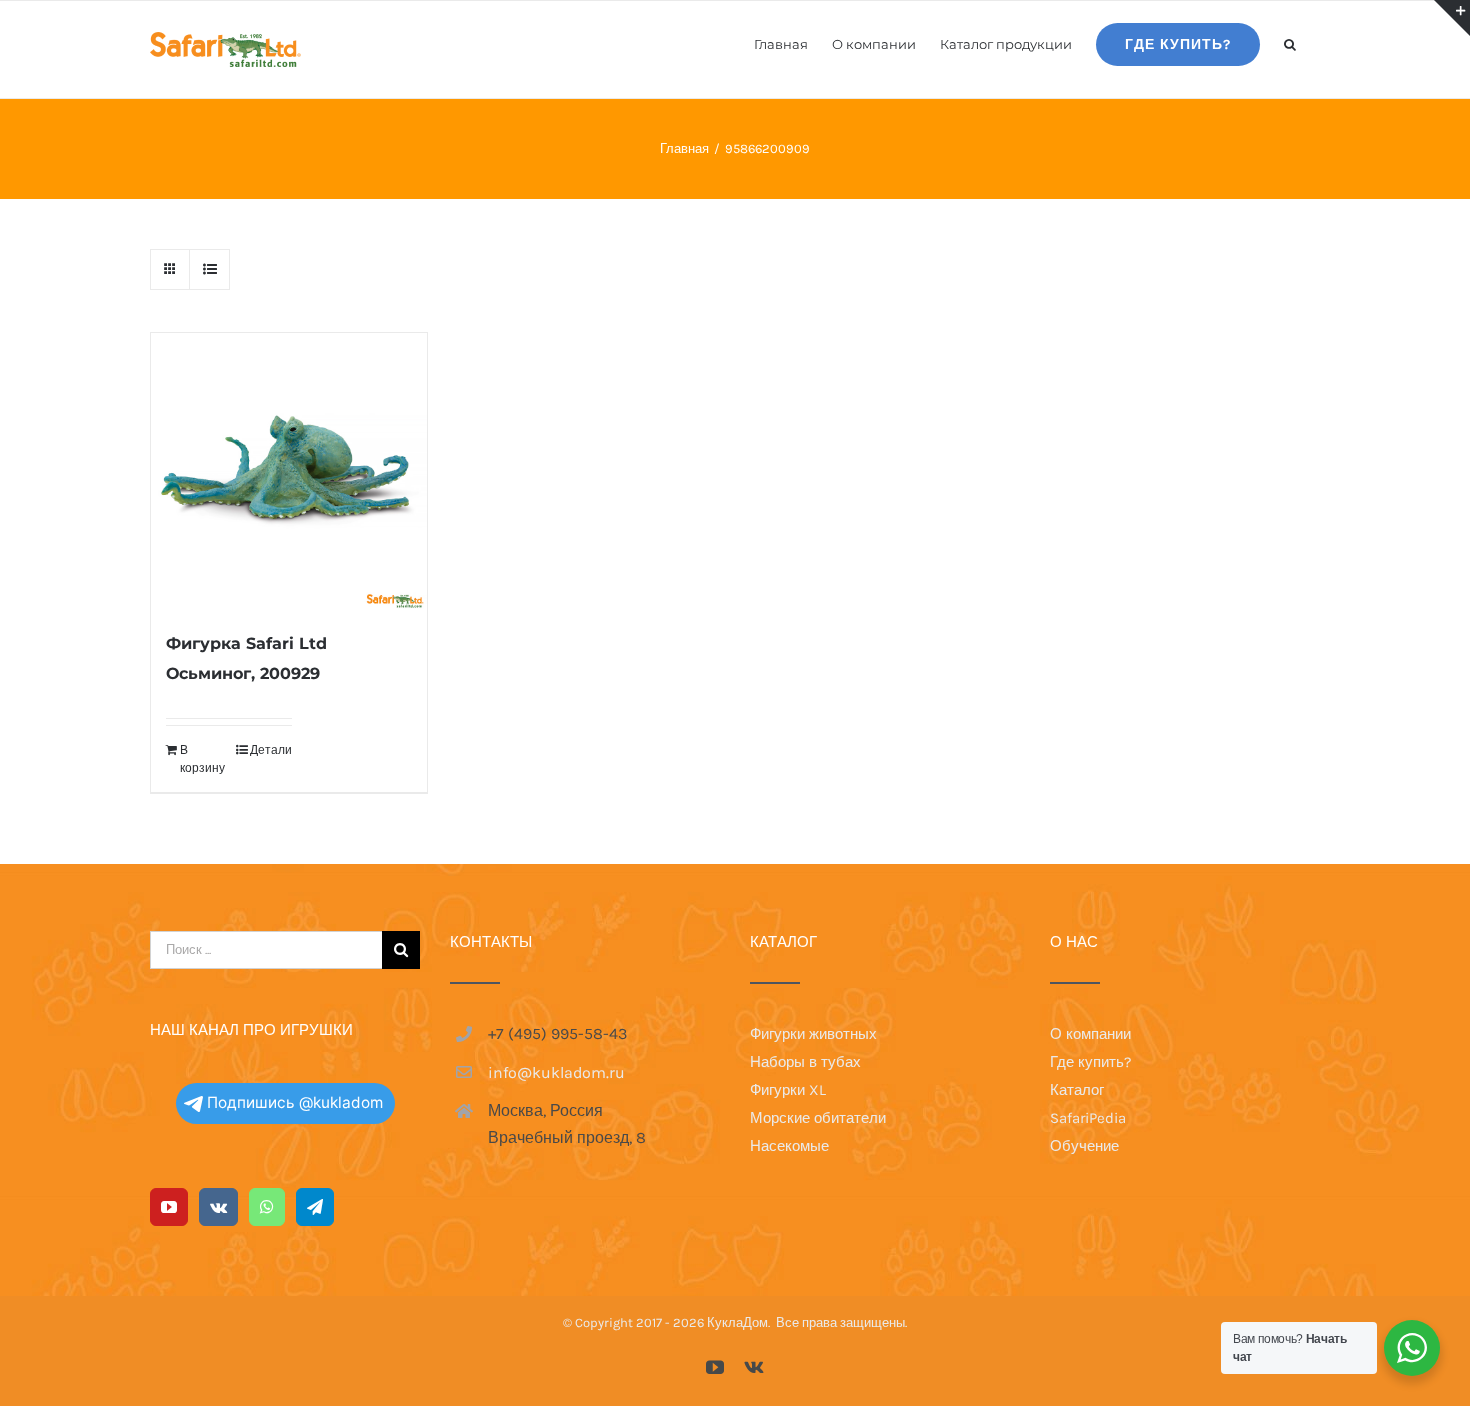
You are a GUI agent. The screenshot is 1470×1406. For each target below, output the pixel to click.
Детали (271, 750)
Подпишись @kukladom (295, 1102)
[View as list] (209, 269)
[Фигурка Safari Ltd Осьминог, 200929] (289, 471)
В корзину (202, 759)
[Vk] (218, 1207)
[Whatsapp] (267, 1207)
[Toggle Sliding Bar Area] (1452, 18)
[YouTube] (169, 1207)
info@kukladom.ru (556, 1072)
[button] (1290, 43)
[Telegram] (315, 1207)
